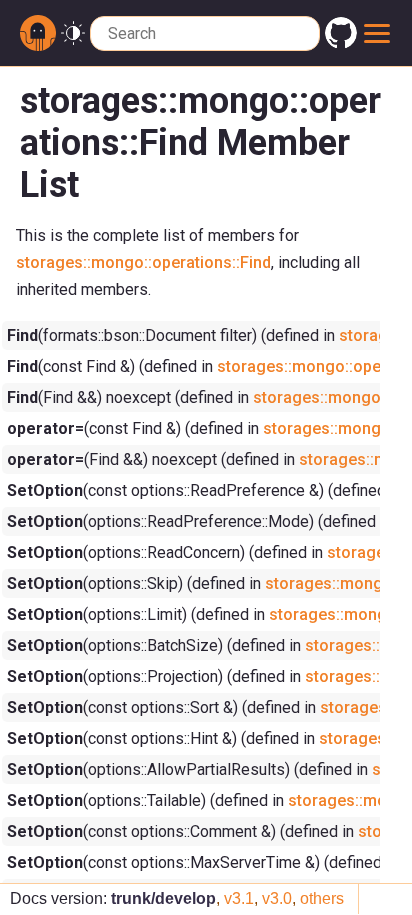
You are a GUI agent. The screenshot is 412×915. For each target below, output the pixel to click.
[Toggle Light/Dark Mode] (73, 33)
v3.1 (239, 898)
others (322, 898)
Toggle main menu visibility (377, 33)
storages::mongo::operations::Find (143, 262)
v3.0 (277, 898)
